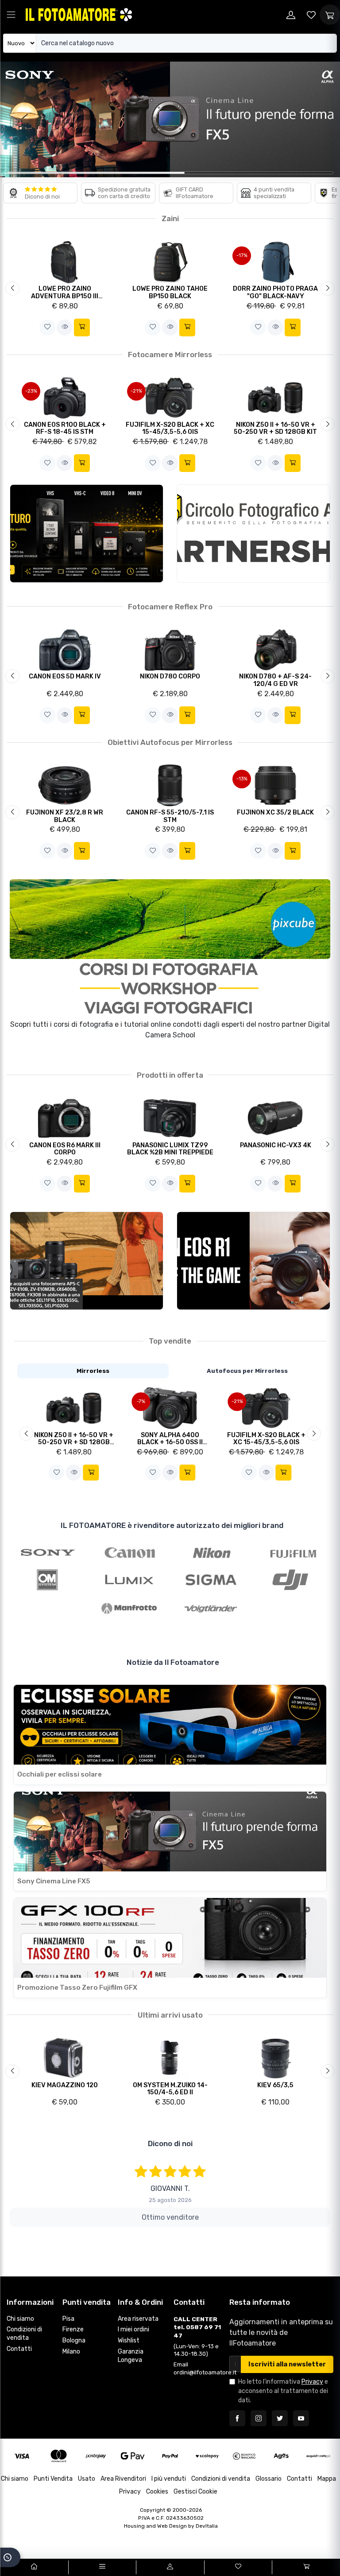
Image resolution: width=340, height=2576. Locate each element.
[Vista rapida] (65, 327)
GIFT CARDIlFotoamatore (195, 193)
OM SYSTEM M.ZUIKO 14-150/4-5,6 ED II (170, 2089)
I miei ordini (133, 2329)
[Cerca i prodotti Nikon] (211, 1551)
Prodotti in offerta (170, 1075)
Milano (71, 2352)
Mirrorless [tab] (93, 1371)
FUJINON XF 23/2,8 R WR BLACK (65, 816)
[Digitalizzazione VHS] (87, 534)
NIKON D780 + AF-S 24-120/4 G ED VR (275, 680)
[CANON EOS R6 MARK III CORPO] (65, 1118)
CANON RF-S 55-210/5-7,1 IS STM (170, 816)
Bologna (74, 2340)
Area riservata (138, 2319)
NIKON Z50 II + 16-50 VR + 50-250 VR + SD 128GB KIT (275, 429)
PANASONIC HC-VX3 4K (276, 1145)
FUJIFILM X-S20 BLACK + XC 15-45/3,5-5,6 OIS (170, 429)
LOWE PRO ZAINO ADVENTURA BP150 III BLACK (65, 296)
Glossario (269, 2479)
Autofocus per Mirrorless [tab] (247, 1371)
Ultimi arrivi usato (170, 2015)
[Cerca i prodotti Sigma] (211, 1580)
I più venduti (169, 2479)
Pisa (68, 2319)
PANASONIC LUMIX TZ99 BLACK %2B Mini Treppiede (170, 1149)
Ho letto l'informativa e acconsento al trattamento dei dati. (283, 2391)
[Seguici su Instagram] (259, 2418)
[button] (47, 327)
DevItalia (207, 2526)
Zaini (170, 218)
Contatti (19, 2349)
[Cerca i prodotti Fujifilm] (293, 1551)
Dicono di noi (42, 197)
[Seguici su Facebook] (237, 2418)
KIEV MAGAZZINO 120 (65, 2085)
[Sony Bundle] (87, 1261)
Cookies (157, 2492)
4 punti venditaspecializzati (274, 193)
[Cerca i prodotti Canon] (129, 1551)
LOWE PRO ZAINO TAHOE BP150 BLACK (170, 292)
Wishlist (129, 2340)
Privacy (312, 2382)
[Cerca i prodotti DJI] (293, 1580)
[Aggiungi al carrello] (82, 327)
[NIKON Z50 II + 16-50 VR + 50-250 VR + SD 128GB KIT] (74, 1408)
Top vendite (170, 1341)
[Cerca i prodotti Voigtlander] (211, 1608)
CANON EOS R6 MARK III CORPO (65, 1149)
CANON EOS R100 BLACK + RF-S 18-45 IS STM (65, 429)
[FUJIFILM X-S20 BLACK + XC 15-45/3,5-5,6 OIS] (266, 1408)
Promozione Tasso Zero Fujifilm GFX (77, 1988)
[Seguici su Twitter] (280, 2418)
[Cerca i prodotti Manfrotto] (129, 1608)
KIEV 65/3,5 (275, 2085)
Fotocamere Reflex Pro (170, 607)
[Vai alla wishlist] (311, 15)
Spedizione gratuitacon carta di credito (124, 193)
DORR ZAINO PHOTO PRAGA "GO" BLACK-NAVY (275, 292)
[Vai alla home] (34, 2567)
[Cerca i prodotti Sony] (48, 1551)
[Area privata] (291, 15)
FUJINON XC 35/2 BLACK (275, 813)
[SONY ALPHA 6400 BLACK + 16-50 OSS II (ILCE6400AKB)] (170, 1408)
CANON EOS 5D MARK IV (65, 676)
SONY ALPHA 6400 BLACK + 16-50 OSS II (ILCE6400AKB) (170, 1442)
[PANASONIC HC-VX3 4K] (276, 1118)
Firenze (73, 2329)
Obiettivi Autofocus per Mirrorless (170, 742)
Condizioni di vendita (24, 2334)
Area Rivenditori (123, 2479)
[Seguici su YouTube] (301, 2418)
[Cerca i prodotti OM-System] (48, 1580)
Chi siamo (20, 2319)
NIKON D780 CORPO (170, 676)
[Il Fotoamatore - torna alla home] (79, 14)
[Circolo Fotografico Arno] (253, 534)
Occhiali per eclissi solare (60, 1774)
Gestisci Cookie (195, 2492)
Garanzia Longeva (131, 2356)
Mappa (327, 2479)
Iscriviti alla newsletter (287, 2364)
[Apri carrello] (330, 15)
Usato (87, 2479)
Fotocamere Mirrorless (170, 355)
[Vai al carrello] (306, 2567)
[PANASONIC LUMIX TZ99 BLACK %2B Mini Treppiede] (170, 1118)
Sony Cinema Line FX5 (54, 1881)
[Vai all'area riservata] (170, 2567)
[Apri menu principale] (11, 15)
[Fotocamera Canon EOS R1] (253, 1261)
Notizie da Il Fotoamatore (173, 1662)
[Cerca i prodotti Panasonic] (129, 1580)
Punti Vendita (53, 2479)
